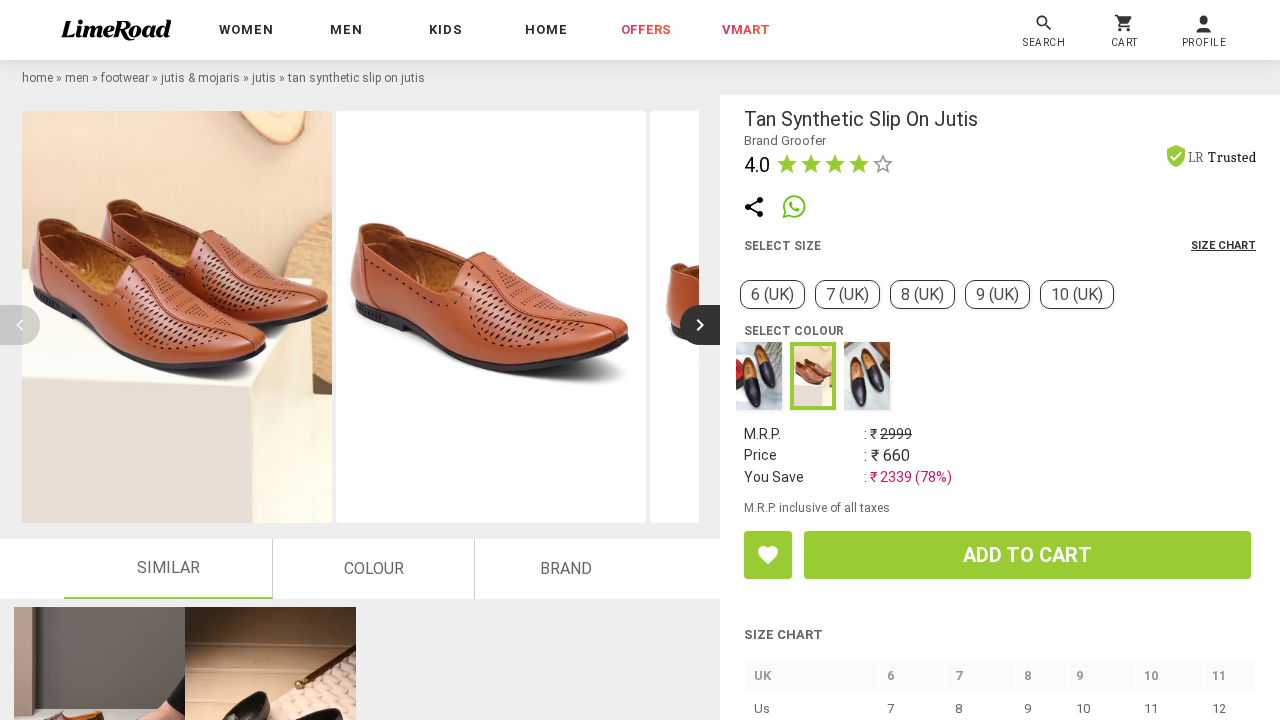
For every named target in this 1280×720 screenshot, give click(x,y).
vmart (746, 29)
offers (646, 29)
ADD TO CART (1027, 555)
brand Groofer (785, 140)
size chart (1223, 245)
